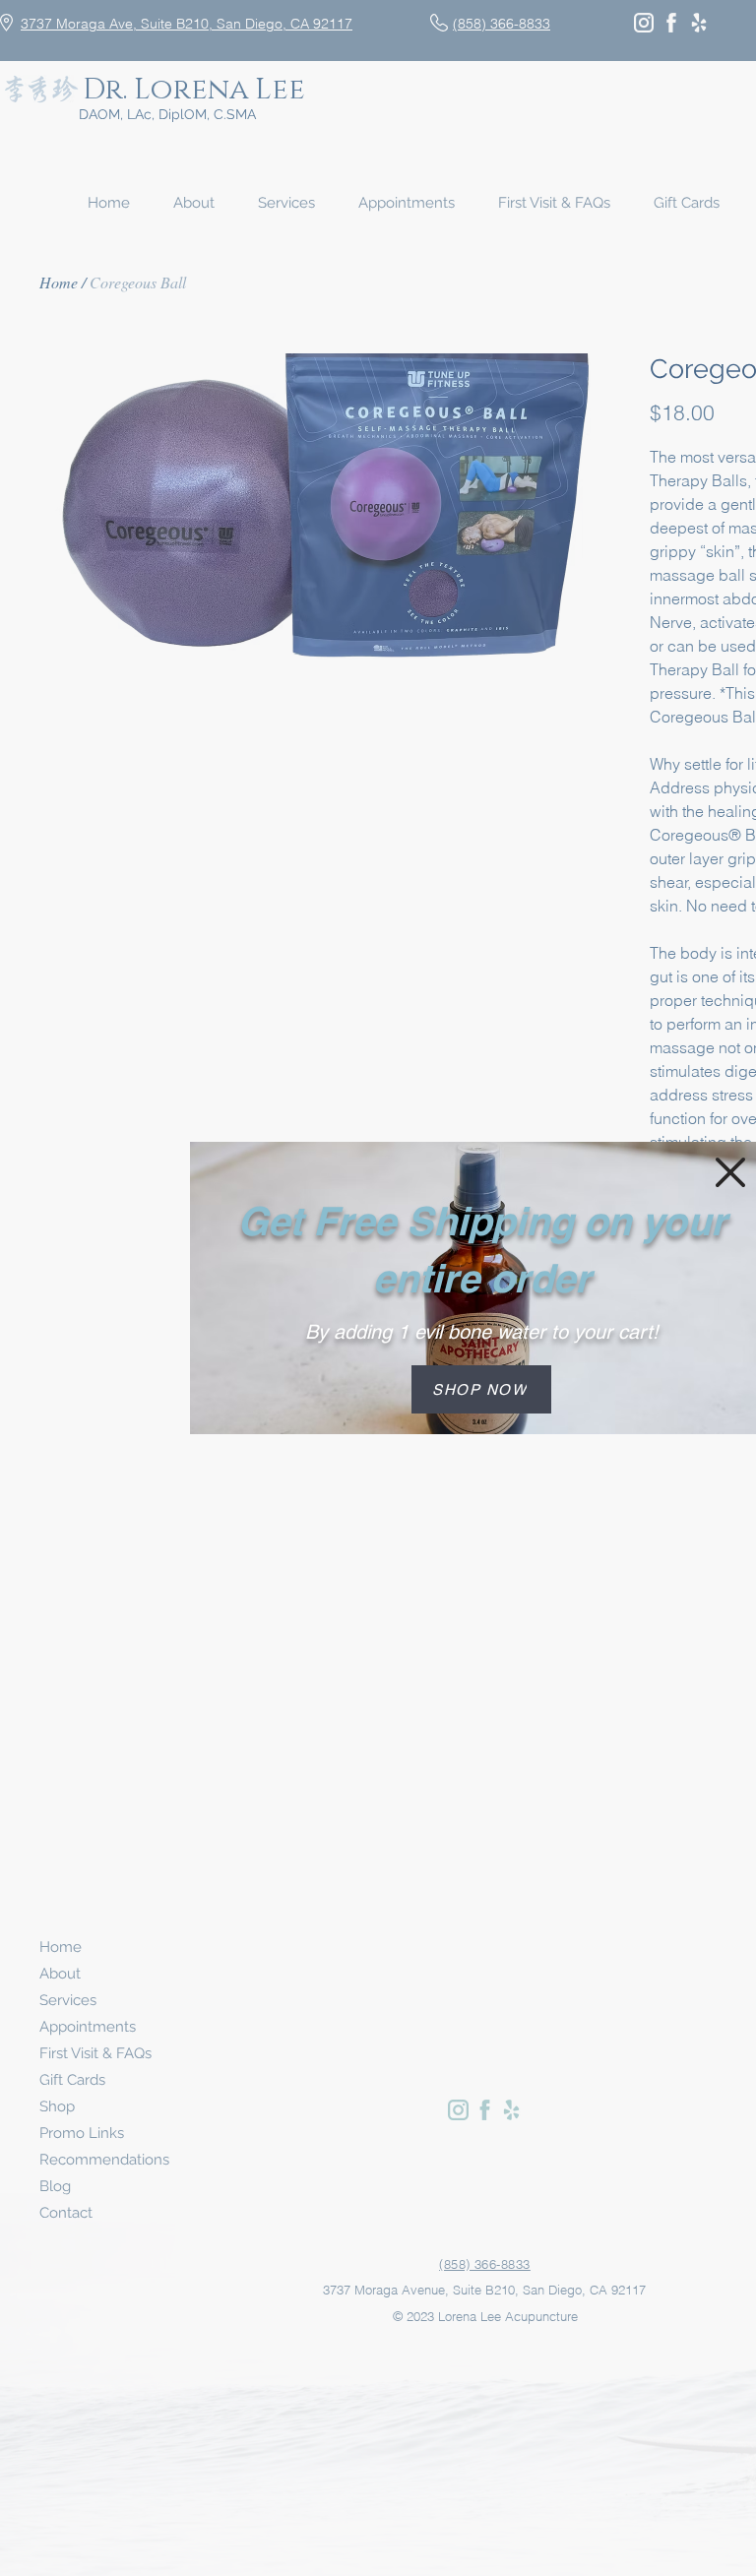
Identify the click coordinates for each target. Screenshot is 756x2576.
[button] (730, 1172)
